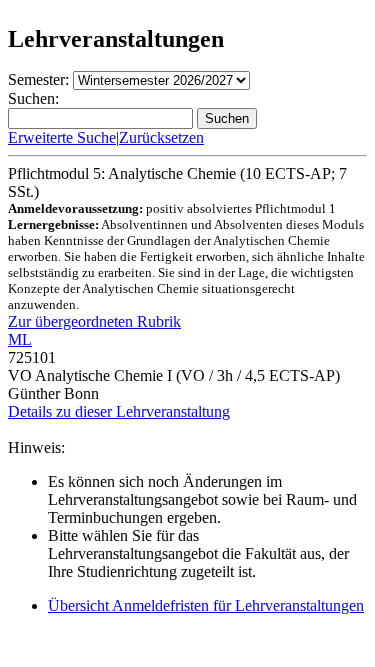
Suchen (227, 118)
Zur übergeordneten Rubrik (94, 321)
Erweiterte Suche (62, 137)
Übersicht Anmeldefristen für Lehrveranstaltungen (206, 605)
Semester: (38, 79)
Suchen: (33, 98)
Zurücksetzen (161, 137)
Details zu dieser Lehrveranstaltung (119, 411)
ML (20, 339)
